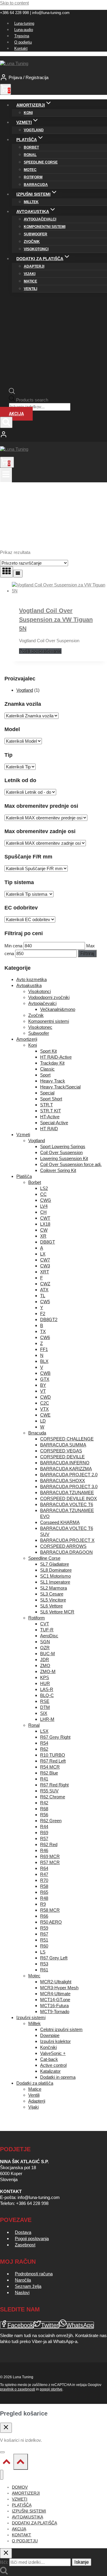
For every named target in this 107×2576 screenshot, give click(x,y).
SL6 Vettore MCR (57, 1612)
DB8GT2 (49, 1319)
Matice (30, 281)
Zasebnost (25, 2245)
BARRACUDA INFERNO (65, 1463)
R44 (44, 1827)
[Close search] (6, 2553)
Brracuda (37, 1433)
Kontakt (21, 48)
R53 (44, 1964)
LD (43, 1421)
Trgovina (22, 36)
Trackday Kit (52, 1063)
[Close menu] (2, 2475)
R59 (44, 1928)
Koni (28, 113)
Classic (47, 1069)
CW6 (45, 1337)
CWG (46, 1200)
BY (43, 1385)
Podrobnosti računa (34, 2274)
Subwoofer (36, 234)
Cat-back (49, 2059)
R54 (44, 1743)
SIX (44, 1713)
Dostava (23, 2232)
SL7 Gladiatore (55, 1564)
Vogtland (34, 130)
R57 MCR (50, 1862)
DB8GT (48, 1242)
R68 (44, 1809)
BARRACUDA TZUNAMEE (67, 1492)
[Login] (53, 435)
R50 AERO (51, 1922)
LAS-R (47, 1689)
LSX (44, 1731)
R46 (44, 1850)
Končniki (48, 2047)
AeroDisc (49, 1636)
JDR (45, 1660)
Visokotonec (40, 1027)
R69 (44, 1833)
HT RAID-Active (56, 1057)
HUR (45, 1683)
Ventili (30, 289)
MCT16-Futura (54, 2006)
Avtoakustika (29, 985)
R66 (44, 1916)
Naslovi (22, 2292)
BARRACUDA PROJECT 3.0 (69, 1487)
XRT (45, 1272)
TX (43, 1331)
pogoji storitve (51, 2389)
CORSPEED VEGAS (61, 1451)
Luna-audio (24, 30)
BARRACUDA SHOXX (63, 1481)
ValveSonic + (53, 2053)
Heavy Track (53, 1081)
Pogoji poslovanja (32, 2238)
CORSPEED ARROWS (63, 1546)
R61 (44, 1970)
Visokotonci (36, 249)
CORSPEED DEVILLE (62, 1457)
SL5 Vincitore (53, 1600)
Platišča (24, 1176)
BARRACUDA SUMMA (63, 1445)
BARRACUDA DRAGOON (66, 1552)
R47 (44, 1874)
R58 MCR (50, 1910)
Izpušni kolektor (55, 2041)
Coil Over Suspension (61, 1152)
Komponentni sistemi (45, 227)
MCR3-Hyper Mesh (59, 1988)
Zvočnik (32, 242)
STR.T (47, 1105)
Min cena (13, 946)
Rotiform (33, 177)
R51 (44, 1940)
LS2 (44, 1188)
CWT (45, 1218)
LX (43, 1254)
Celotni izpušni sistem (61, 2029)
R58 (44, 1886)
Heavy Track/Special (60, 1087)
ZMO (45, 1665)
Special (47, 1093)
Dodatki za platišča (35, 2083)
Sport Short (51, 1099)
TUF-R (47, 1630)
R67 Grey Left (54, 1958)
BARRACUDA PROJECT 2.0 (69, 1475)
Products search (32, 400)
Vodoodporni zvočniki (49, 997)
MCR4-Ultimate (55, 1994)
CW (44, 1230)
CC (43, 1194)
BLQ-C (47, 1695)
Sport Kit (48, 1051)
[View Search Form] (6, 422)
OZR (45, 1648)
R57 (44, 1838)
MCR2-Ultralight (56, 1982)
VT (43, 1391)
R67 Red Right (54, 1785)
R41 (44, 1779)
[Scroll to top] (7, 2463)
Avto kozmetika (32, 979)
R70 (44, 1880)
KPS (45, 1677)
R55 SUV (49, 1791)
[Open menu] (6, 475)
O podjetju (23, 42)
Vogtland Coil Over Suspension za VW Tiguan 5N (56, 620)
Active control (53, 2065)
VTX (44, 1409)
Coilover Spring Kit (58, 1170)
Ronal (30, 155)
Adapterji (34, 266)
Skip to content (14, 3)
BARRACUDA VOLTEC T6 (67, 1504)
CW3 (45, 1266)
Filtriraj (87, 953)
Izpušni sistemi (31, 2017)
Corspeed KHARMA (60, 1522)
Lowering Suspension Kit (64, 1158)
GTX (45, 1379)
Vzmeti (23, 1135)
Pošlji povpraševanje (40, 651)
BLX (44, 1361)
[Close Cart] (6, 2428)
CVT (45, 1624)
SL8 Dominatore (56, 1570)
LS (43, 1952)
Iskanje (82, 2562)
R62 (44, 1749)
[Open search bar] (12, 392)
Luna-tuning (24, 23)
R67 (44, 1934)
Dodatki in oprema (58, 2077)
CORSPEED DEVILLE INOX (69, 1498)
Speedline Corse (41, 162)
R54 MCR (50, 1767)
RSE (45, 1701)
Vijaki (30, 274)
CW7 (45, 1260)
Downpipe (50, 2035)
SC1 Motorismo (55, 1576)
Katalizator (50, 2071)
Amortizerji (27, 1039)
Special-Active (54, 1123)
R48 (44, 1898)
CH (43, 1212)
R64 (44, 1868)
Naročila (23, 2280)
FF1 (44, 1349)
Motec (30, 170)
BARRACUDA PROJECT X (67, 1540)
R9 (43, 1904)
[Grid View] (7, 572)
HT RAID (49, 1129)
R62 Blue (49, 1773)
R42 (44, 1803)
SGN (45, 1642)
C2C (45, 1403)
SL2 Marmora (53, 1588)
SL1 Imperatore (55, 1582)
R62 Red (49, 1844)
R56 (44, 1815)
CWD (45, 1397)
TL (43, 1296)
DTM (45, 1707)
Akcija (16, 414)
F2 (43, 1314)
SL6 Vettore (51, 1606)
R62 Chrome (53, 1797)
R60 (44, 1946)
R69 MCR (50, 1856)
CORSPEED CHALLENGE (67, 1439)
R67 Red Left (53, 1761)
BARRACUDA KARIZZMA (66, 1469)
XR (43, 1236)
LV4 (44, 1206)
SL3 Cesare (52, 1594)
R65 (44, 1892)
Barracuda (36, 185)
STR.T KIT (51, 1111)
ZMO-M (48, 1671)
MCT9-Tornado (55, 2011)
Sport (45, 1075)
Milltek (31, 202)
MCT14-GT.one (55, 2000)
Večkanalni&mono (58, 1009)
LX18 (45, 1224)
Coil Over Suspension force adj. (71, 1164)
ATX (44, 1290)
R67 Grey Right (55, 1737)
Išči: (4, 2562)
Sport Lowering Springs (63, 1146)
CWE (45, 1415)
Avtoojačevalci (40, 219)
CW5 (45, 1302)
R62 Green (51, 1821)
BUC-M (48, 1654)
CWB (45, 1373)
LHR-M (47, 1719)
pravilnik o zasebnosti (18, 2389)
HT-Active (50, 1117)
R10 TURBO (53, 1755)
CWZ (45, 1284)
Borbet (31, 147)
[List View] (18, 574)
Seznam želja (28, 2286)
